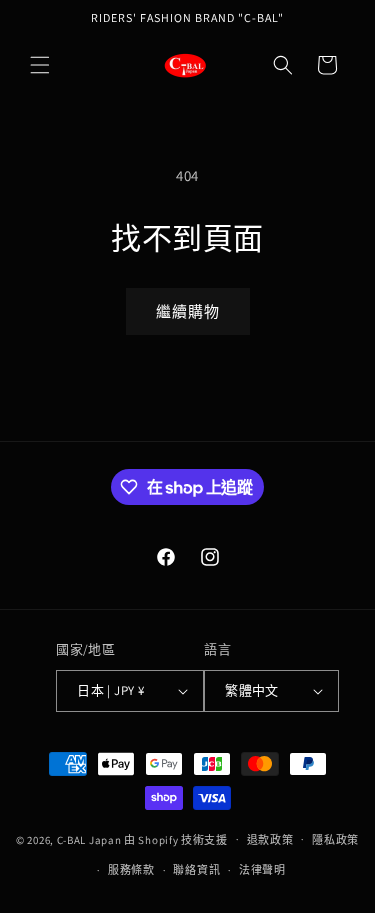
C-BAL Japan (89, 839)
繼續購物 (188, 311)
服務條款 (131, 870)
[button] (40, 65)
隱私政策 (335, 840)
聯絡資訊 (196, 870)
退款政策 (270, 840)
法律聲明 (262, 870)
